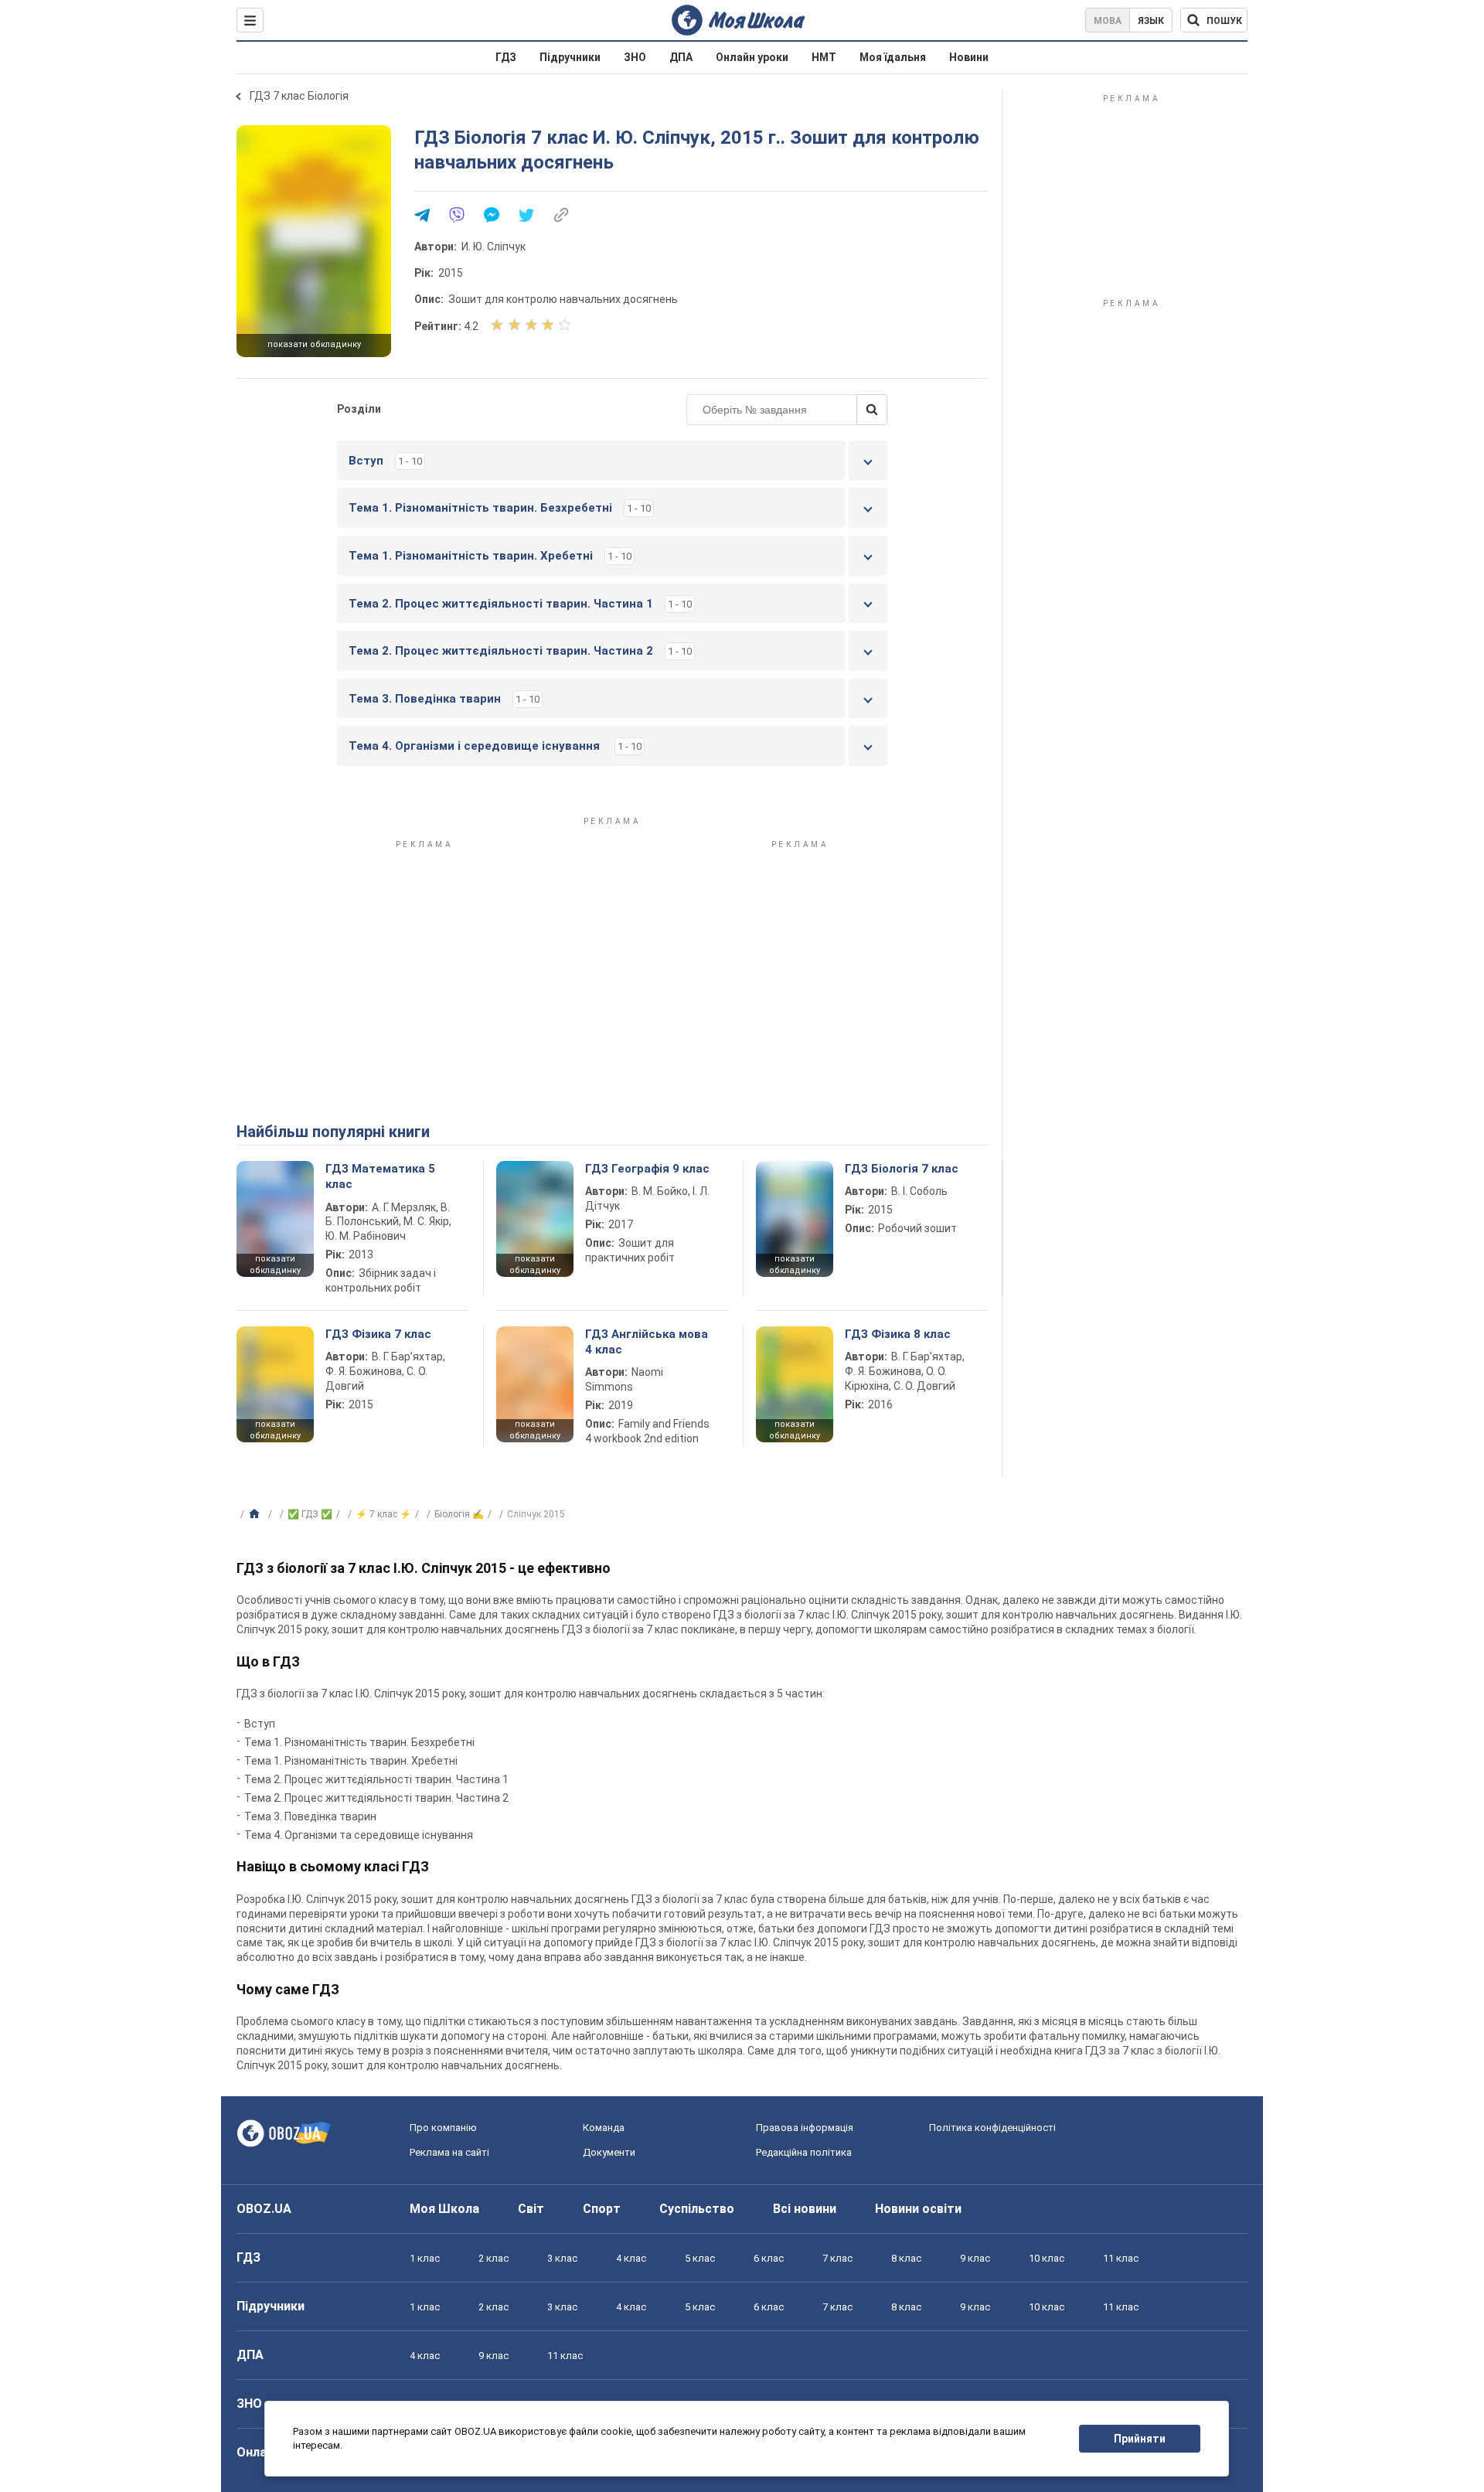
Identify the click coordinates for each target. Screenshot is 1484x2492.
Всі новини (805, 2209)
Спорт (602, 2209)
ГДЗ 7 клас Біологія (299, 96)
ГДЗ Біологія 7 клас (902, 1169)
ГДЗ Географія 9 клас (647, 1169)
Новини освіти (918, 2209)
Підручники (570, 57)
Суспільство (697, 2209)
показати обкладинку (314, 344)
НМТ (824, 57)
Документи (609, 2152)
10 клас (1047, 2258)
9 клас (975, 2258)
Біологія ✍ (459, 1514)
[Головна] (256, 1514)
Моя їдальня (893, 57)
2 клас (494, 2258)
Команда (604, 2128)
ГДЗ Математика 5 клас (380, 1176)
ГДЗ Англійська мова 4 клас (647, 1342)
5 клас (700, 2258)
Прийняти (1140, 2439)
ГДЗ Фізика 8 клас (898, 1334)
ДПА (681, 57)
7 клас (837, 2258)
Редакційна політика (804, 2152)
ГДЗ (506, 57)
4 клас (631, 2258)
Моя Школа (444, 2209)
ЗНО (635, 57)
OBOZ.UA (264, 2209)
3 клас (562, 2258)
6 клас (769, 2258)
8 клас (906, 2258)
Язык (1151, 21)
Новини (969, 57)
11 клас (1121, 2258)
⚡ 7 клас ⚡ (383, 1514)
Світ (531, 2209)
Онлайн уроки (752, 57)
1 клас (425, 2258)
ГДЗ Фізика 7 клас (378, 1334)
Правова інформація (805, 2128)
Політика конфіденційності (992, 2128)
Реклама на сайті (449, 2152)
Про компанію (443, 2128)
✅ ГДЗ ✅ (310, 1514)
